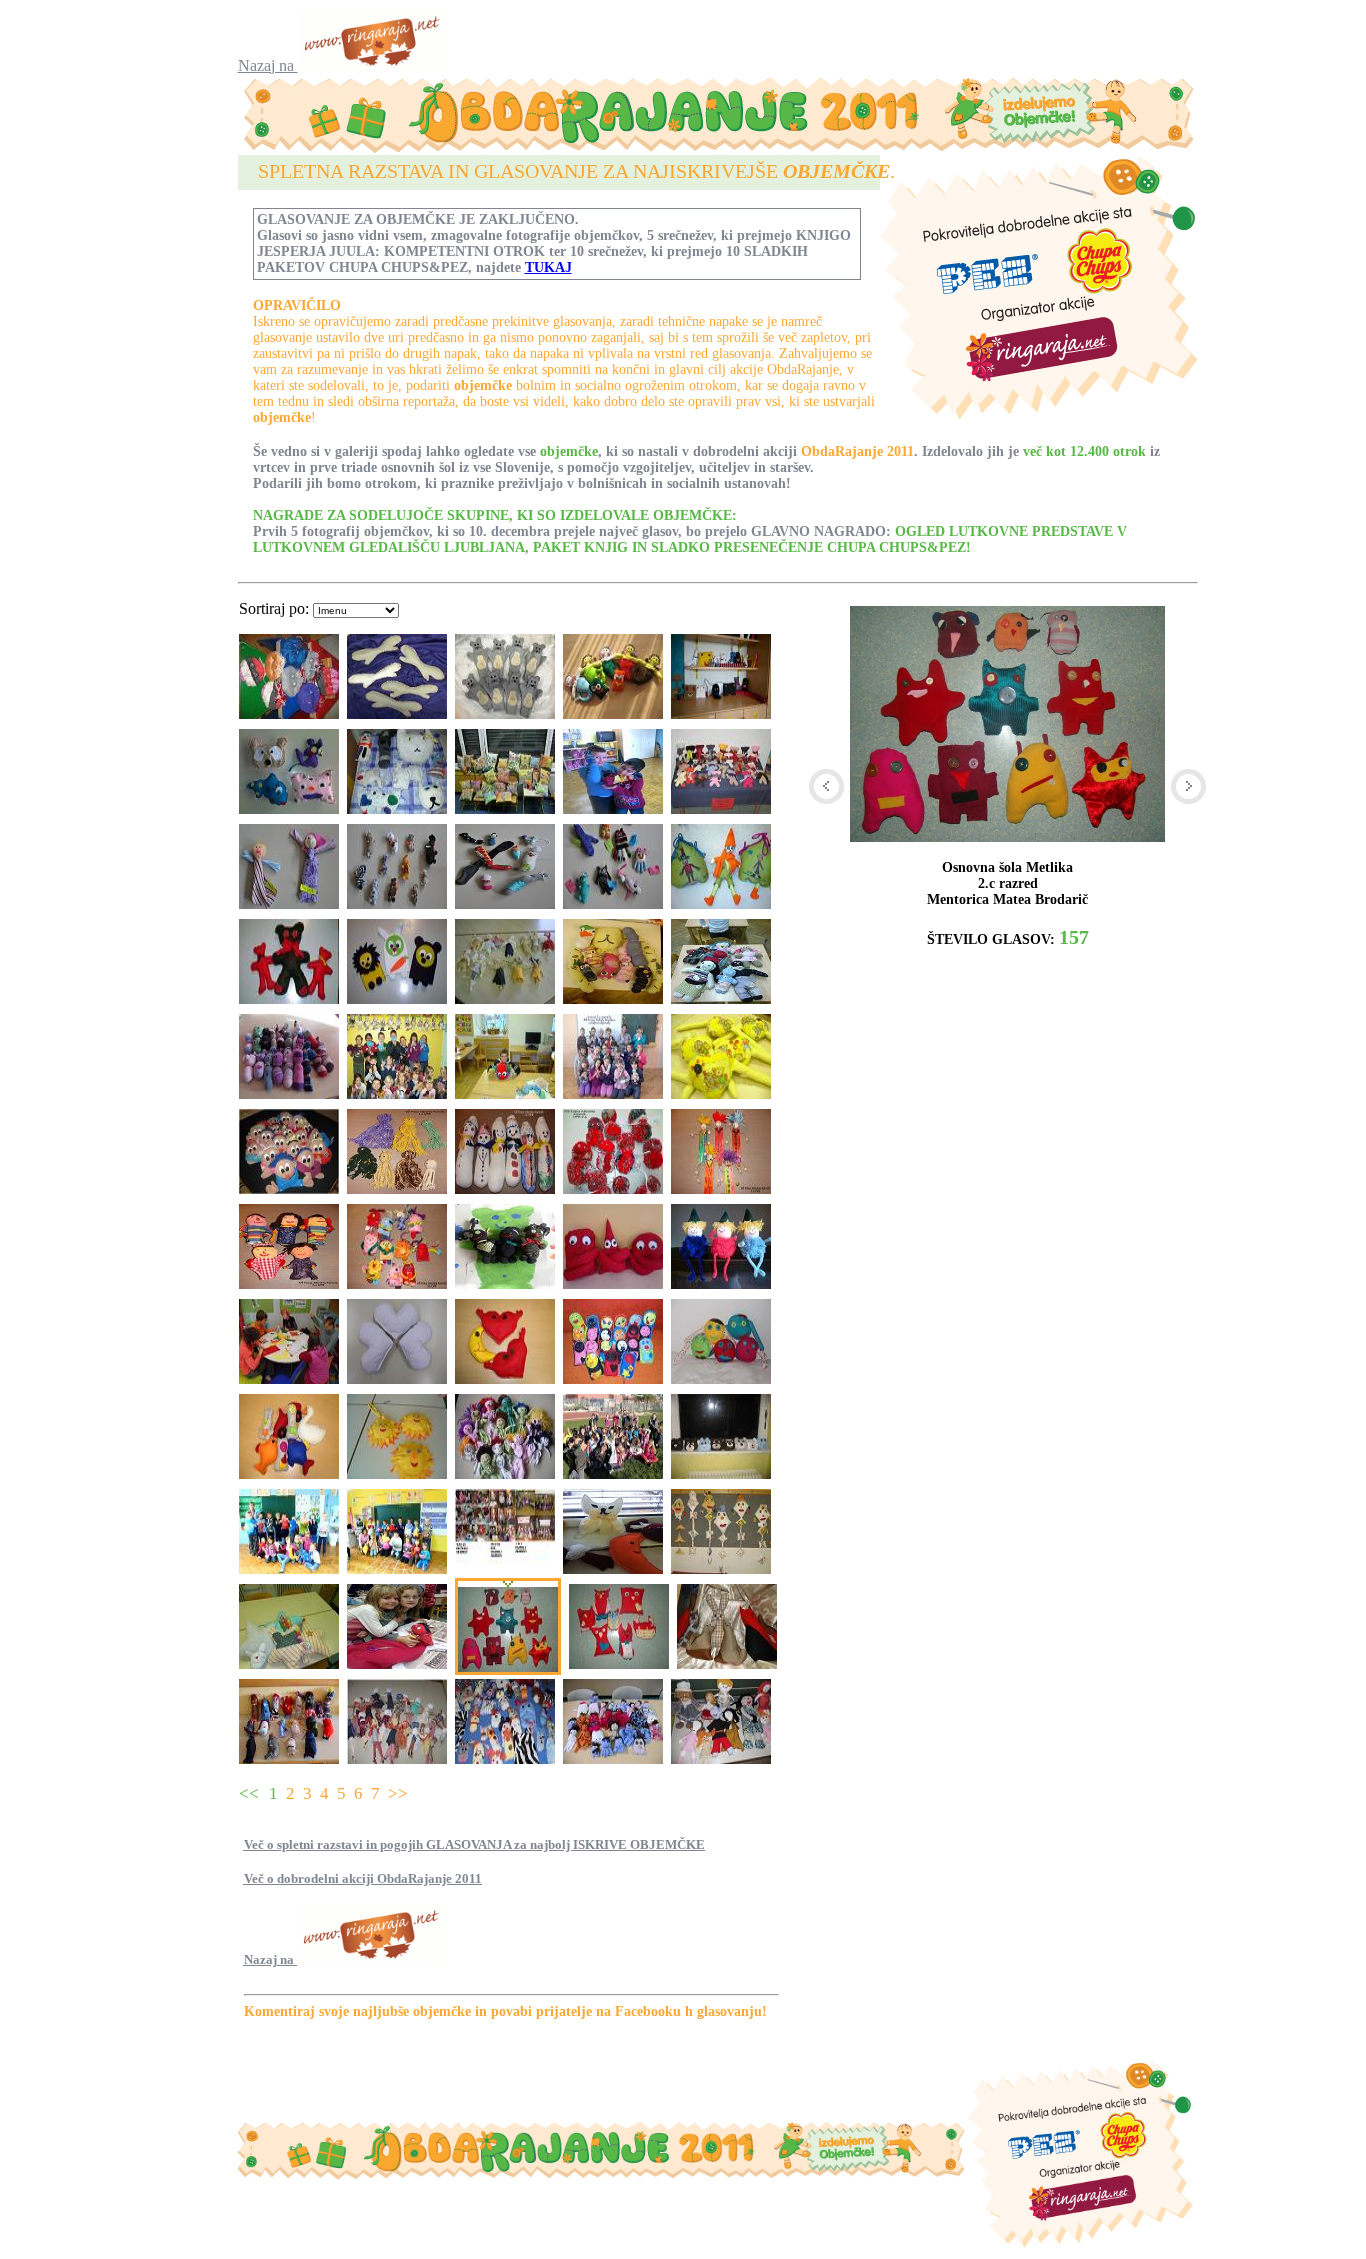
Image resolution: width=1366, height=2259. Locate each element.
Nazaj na (268, 65)
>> (398, 1793)
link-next (1188, 786)
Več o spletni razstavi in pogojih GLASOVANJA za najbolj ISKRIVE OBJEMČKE (474, 1844)
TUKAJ (548, 267)
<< (249, 1793)
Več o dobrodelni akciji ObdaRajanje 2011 (363, 1878)
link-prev (826, 786)
